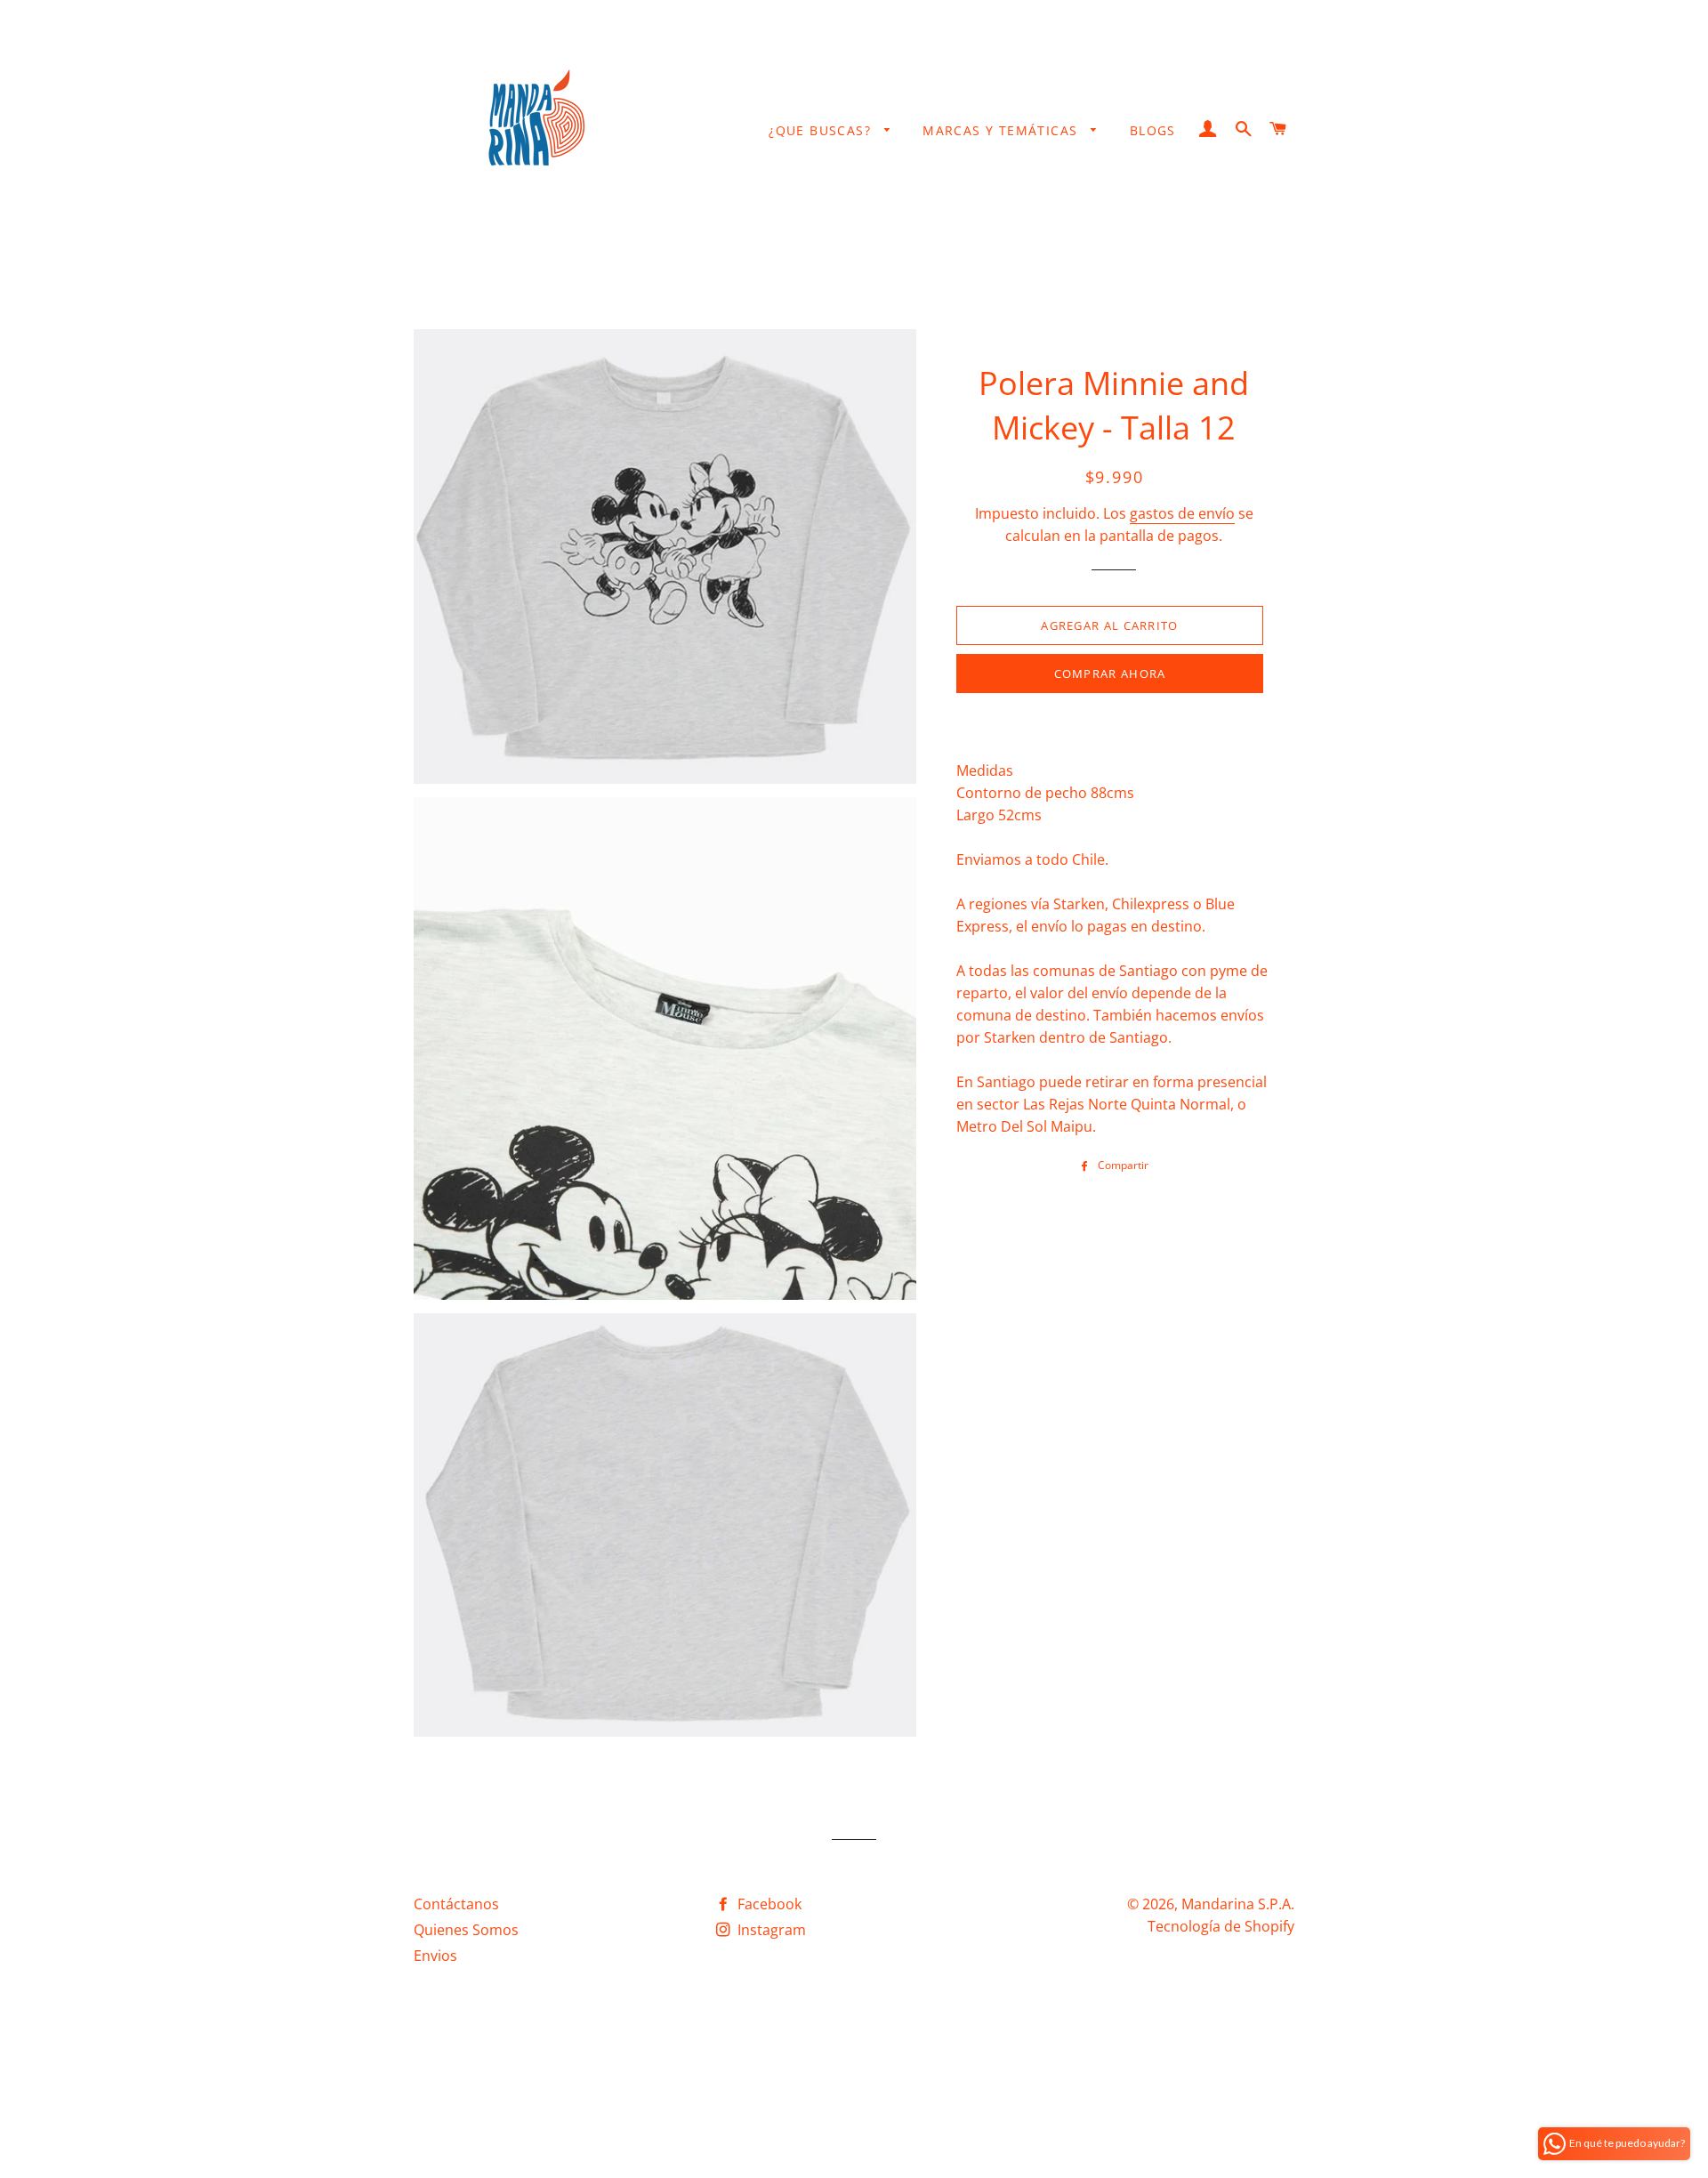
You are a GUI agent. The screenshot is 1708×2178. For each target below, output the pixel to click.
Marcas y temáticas (1003, 130)
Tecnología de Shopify (1221, 1926)
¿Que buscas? (822, 130)
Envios (435, 1956)
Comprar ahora (1110, 674)
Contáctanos (456, 1904)
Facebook (768, 1904)
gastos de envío (1182, 513)
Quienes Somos (466, 1930)
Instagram (770, 1930)
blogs (1153, 130)
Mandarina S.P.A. (1238, 1904)
